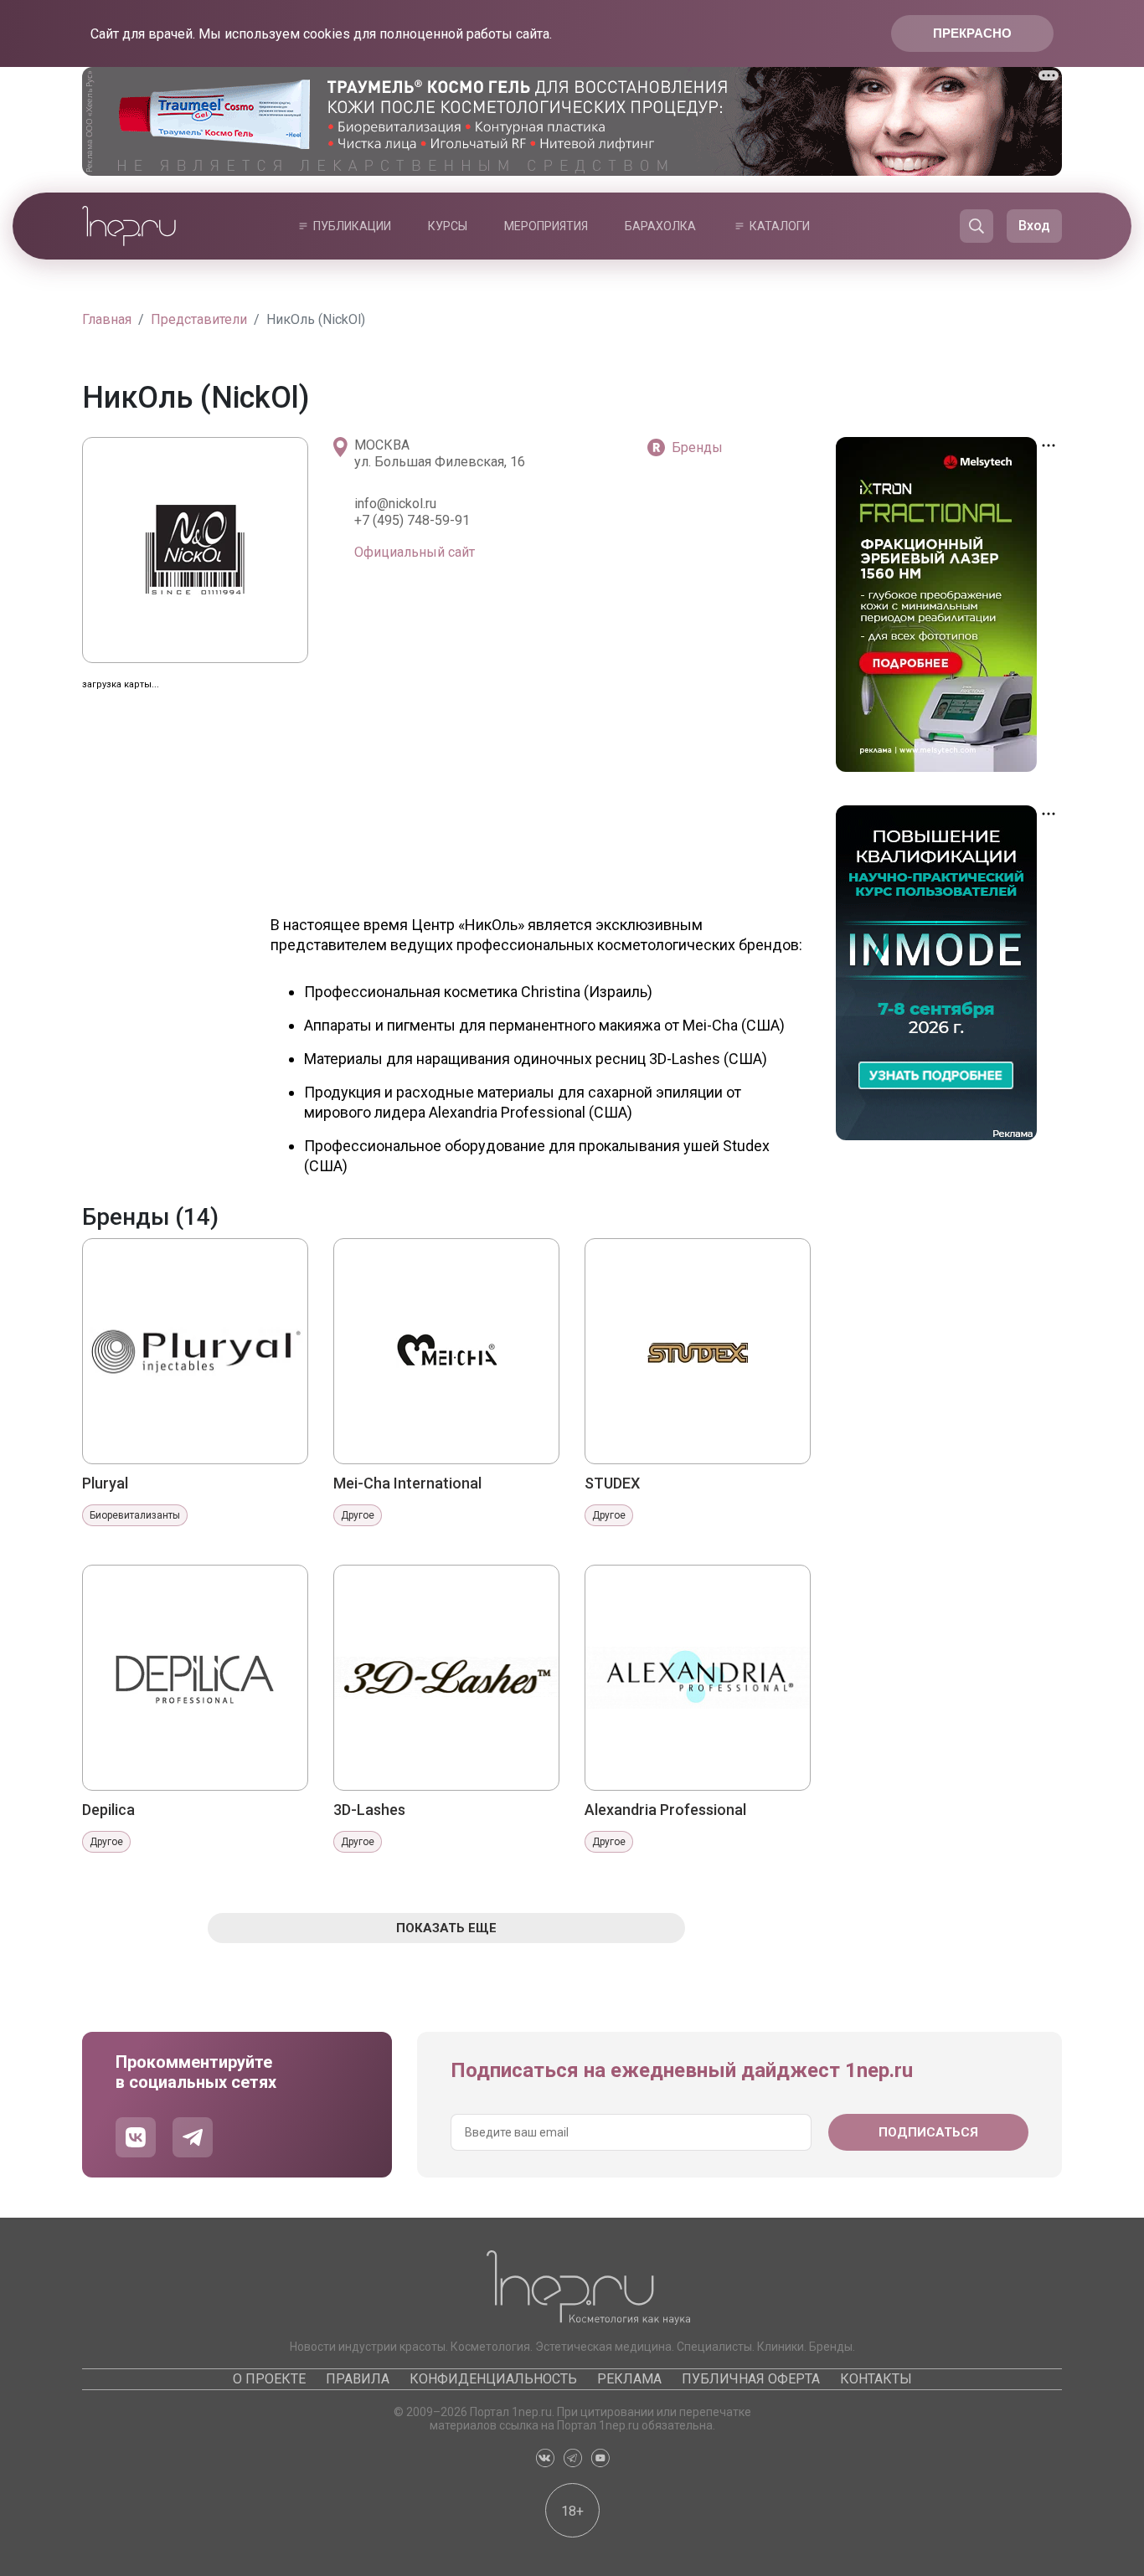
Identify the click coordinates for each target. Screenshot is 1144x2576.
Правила (358, 2379)
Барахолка (660, 226)
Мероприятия (546, 226)
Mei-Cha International (407, 1483)
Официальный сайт (415, 552)
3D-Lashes (369, 1810)
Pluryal (105, 1483)
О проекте (269, 2379)
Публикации (352, 226)
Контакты (876, 2379)
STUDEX (612, 1483)
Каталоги (780, 226)
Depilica (108, 1810)
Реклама (629, 2379)
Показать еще (446, 1928)
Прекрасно (972, 33)
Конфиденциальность (493, 2379)
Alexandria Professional (665, 1810)
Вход (1034, 226)
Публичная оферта (751, 2379)
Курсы (448, 226)
